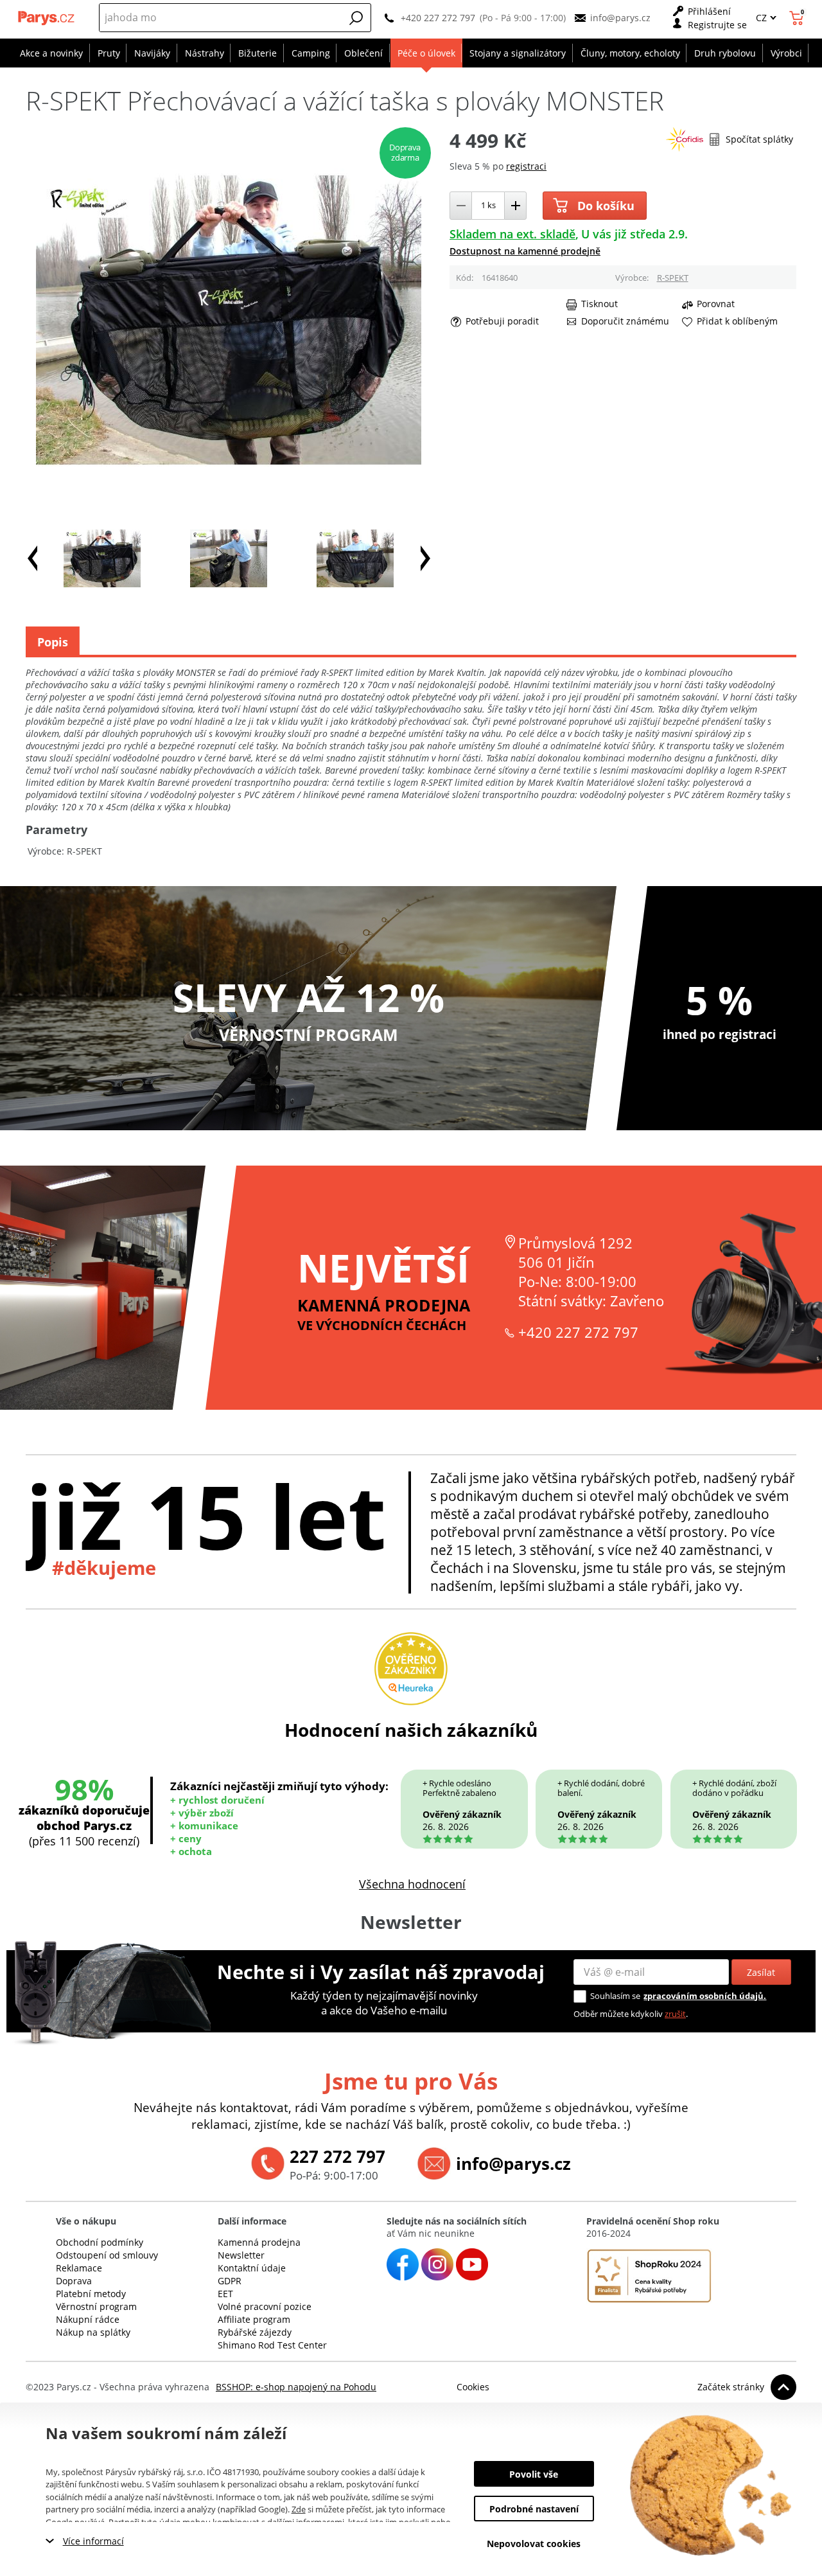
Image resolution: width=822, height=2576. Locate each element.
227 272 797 (337, 2156)
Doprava (74, 2281)
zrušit (675, 2014)
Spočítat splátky (759, 139)
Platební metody (91, 2294)
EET (225, 2294)
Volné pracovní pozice (265, 2306)
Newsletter (241, 2255)
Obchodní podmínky (100, 2242)
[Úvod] (47, 18)
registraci (526, 166)
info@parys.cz (620, 18)
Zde (299, 2509)
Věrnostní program (96, 2306)
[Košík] (798, 18)
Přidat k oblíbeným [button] (737, 321)
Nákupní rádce (88, 2319)
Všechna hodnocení (412, 1884)
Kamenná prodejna (259, 2242)
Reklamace (79, 2268)
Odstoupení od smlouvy (107, 2255)
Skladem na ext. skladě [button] (512, 234)
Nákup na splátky (93, 2332)
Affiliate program (254, 2319)
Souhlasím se (615, 1996)
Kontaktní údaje (252, 2268)
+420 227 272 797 (438, 18)
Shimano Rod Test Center (272, 2345)
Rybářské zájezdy (255, 2332)
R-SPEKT (673, 278)
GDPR (230, 2281)
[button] (356, 18)
